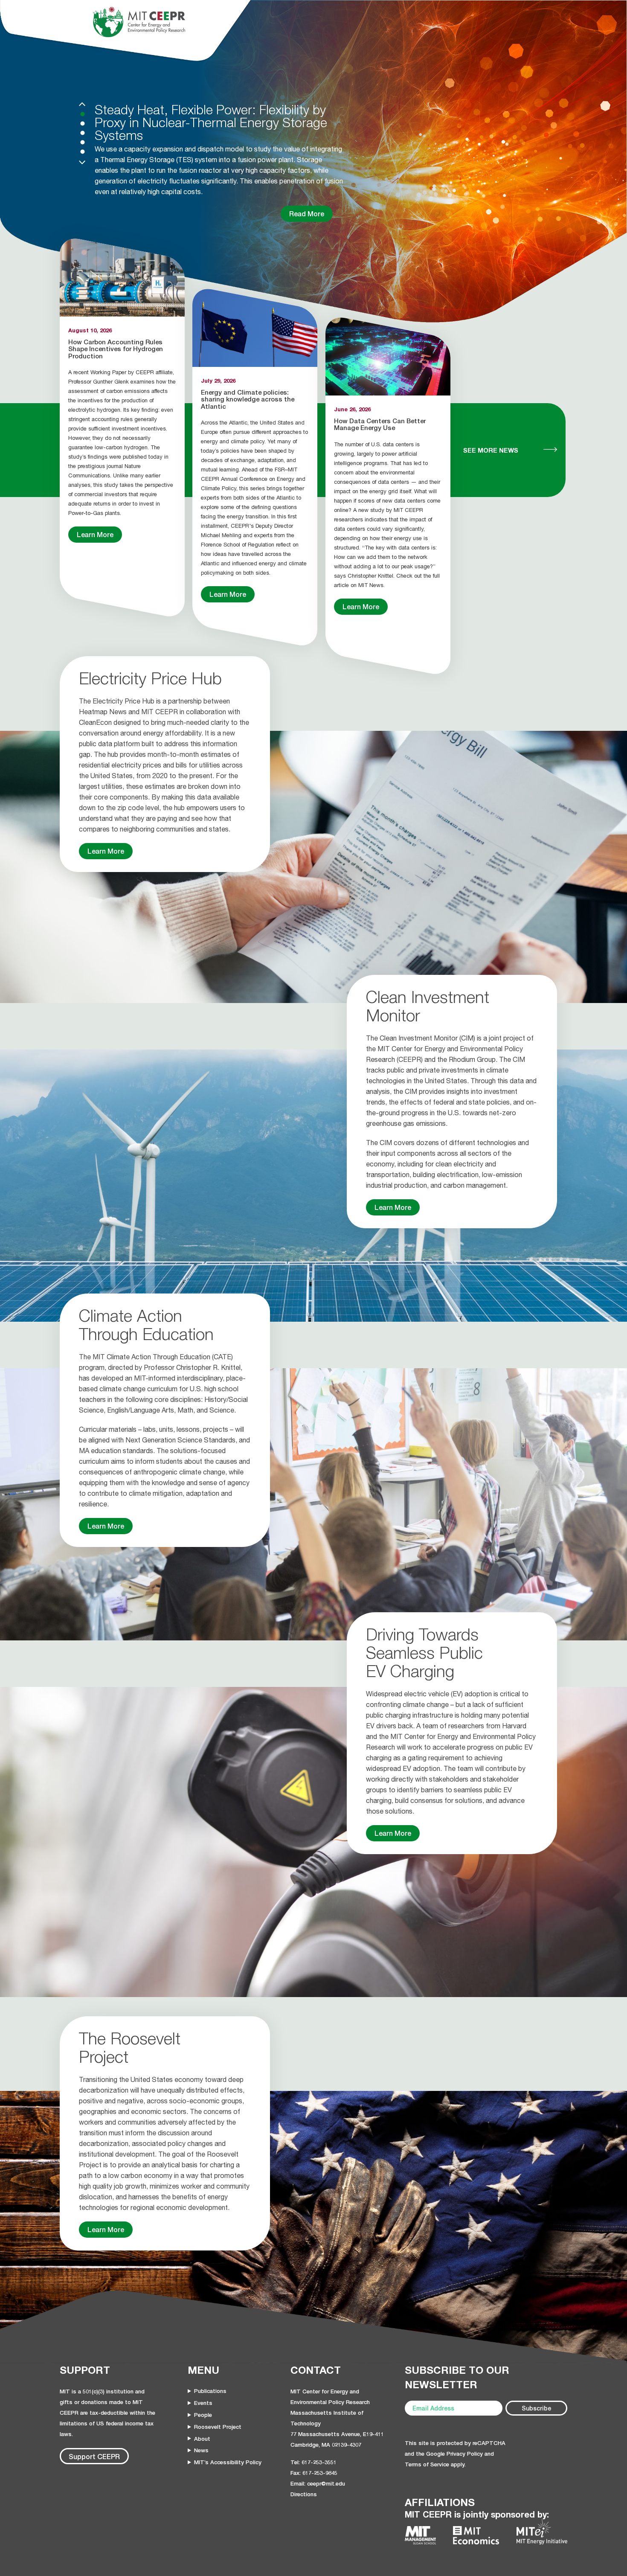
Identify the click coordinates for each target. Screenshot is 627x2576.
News (201, 2450)
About (202, 2439)
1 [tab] (83, 114)
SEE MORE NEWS (491, 450)
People (203, 2415)
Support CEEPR (94, 2456)
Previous (82, 104)
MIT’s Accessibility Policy (228, 2462)
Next (82, 162)
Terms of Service (427, 2464)
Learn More (95, 534)
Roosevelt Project (218, 2427)
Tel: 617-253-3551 (313, 2462)
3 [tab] (83, 133)
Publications (210, 2391)
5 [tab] (83, 152)
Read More (307, 224)
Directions (304, 2494)
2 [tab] (83, 124)
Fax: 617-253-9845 (314, 2473)
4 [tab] (83, 142)
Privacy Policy (465, 2454)
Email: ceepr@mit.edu (318, 2483)
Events (203, 2403)
